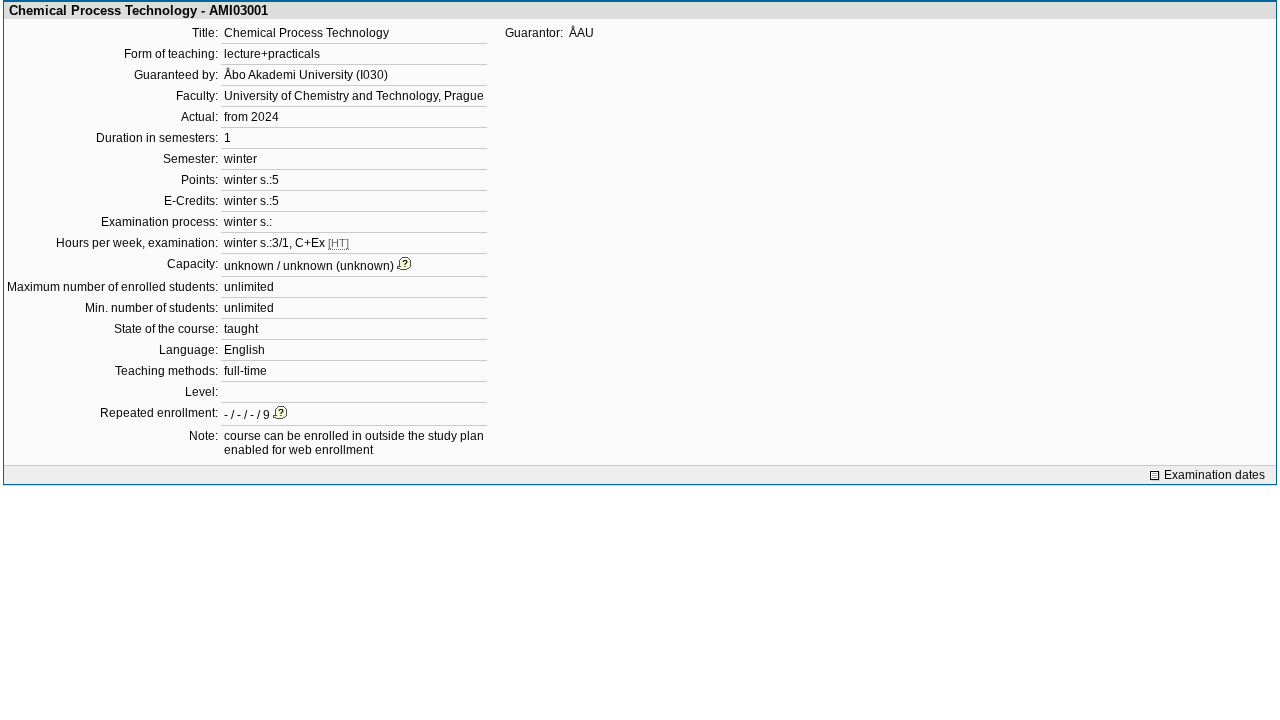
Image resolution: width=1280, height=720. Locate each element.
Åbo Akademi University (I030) (306, 75)
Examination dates (1214, 475)
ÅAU (581, 33)
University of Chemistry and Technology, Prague (354, 96)
